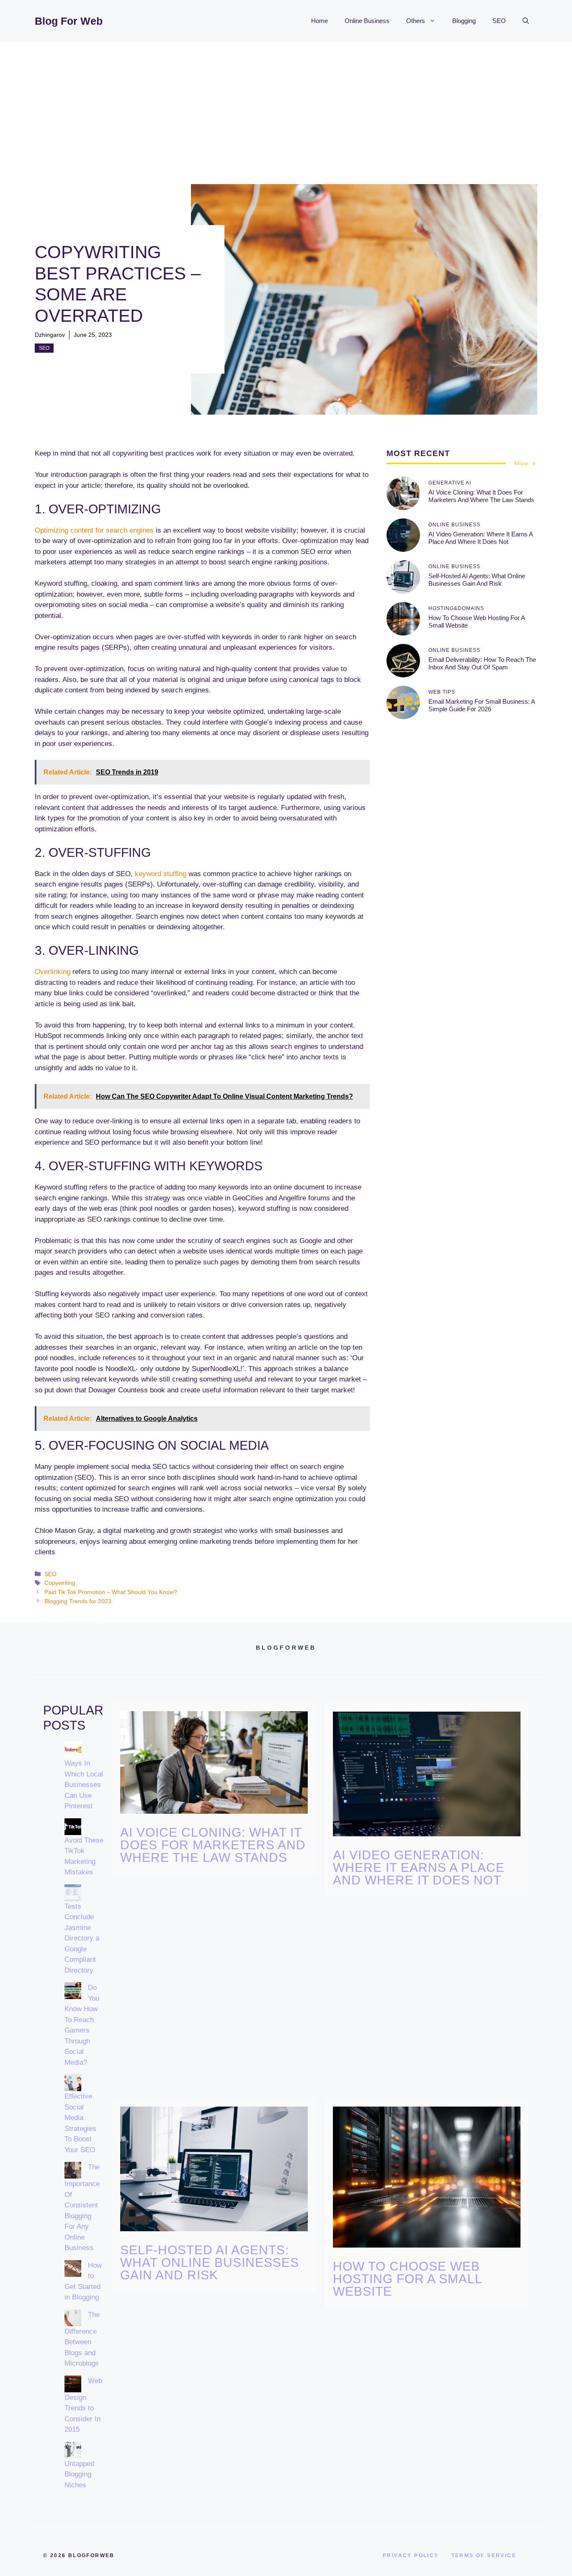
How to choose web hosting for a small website (407, 2279)
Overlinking (53, 972)
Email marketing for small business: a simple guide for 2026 (482, 705)
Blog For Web (69, 21)
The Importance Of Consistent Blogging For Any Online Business (82, 2207)
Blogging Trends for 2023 (78, 1601)
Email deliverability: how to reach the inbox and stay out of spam (482, 663)
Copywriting (60, 1583)
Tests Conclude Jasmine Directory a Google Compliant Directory (82, 1938)
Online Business (367, 21)
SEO (499, 21)
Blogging (464, 21)
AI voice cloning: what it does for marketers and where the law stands (481, 496)
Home (319, 21)
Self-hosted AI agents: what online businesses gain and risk (477, 580)
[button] (526, 21)
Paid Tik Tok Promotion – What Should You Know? (111, 1592)
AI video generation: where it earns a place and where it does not (481, 538)
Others (416, 21)
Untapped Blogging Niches (79, 2474)
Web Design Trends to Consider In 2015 (83, 2405)
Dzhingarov (50, 335)
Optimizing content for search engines (94, 530)
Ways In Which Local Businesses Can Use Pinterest (84, 1785)
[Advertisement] (286, 105)
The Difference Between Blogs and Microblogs (82, 2339)
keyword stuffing (161, 874)
